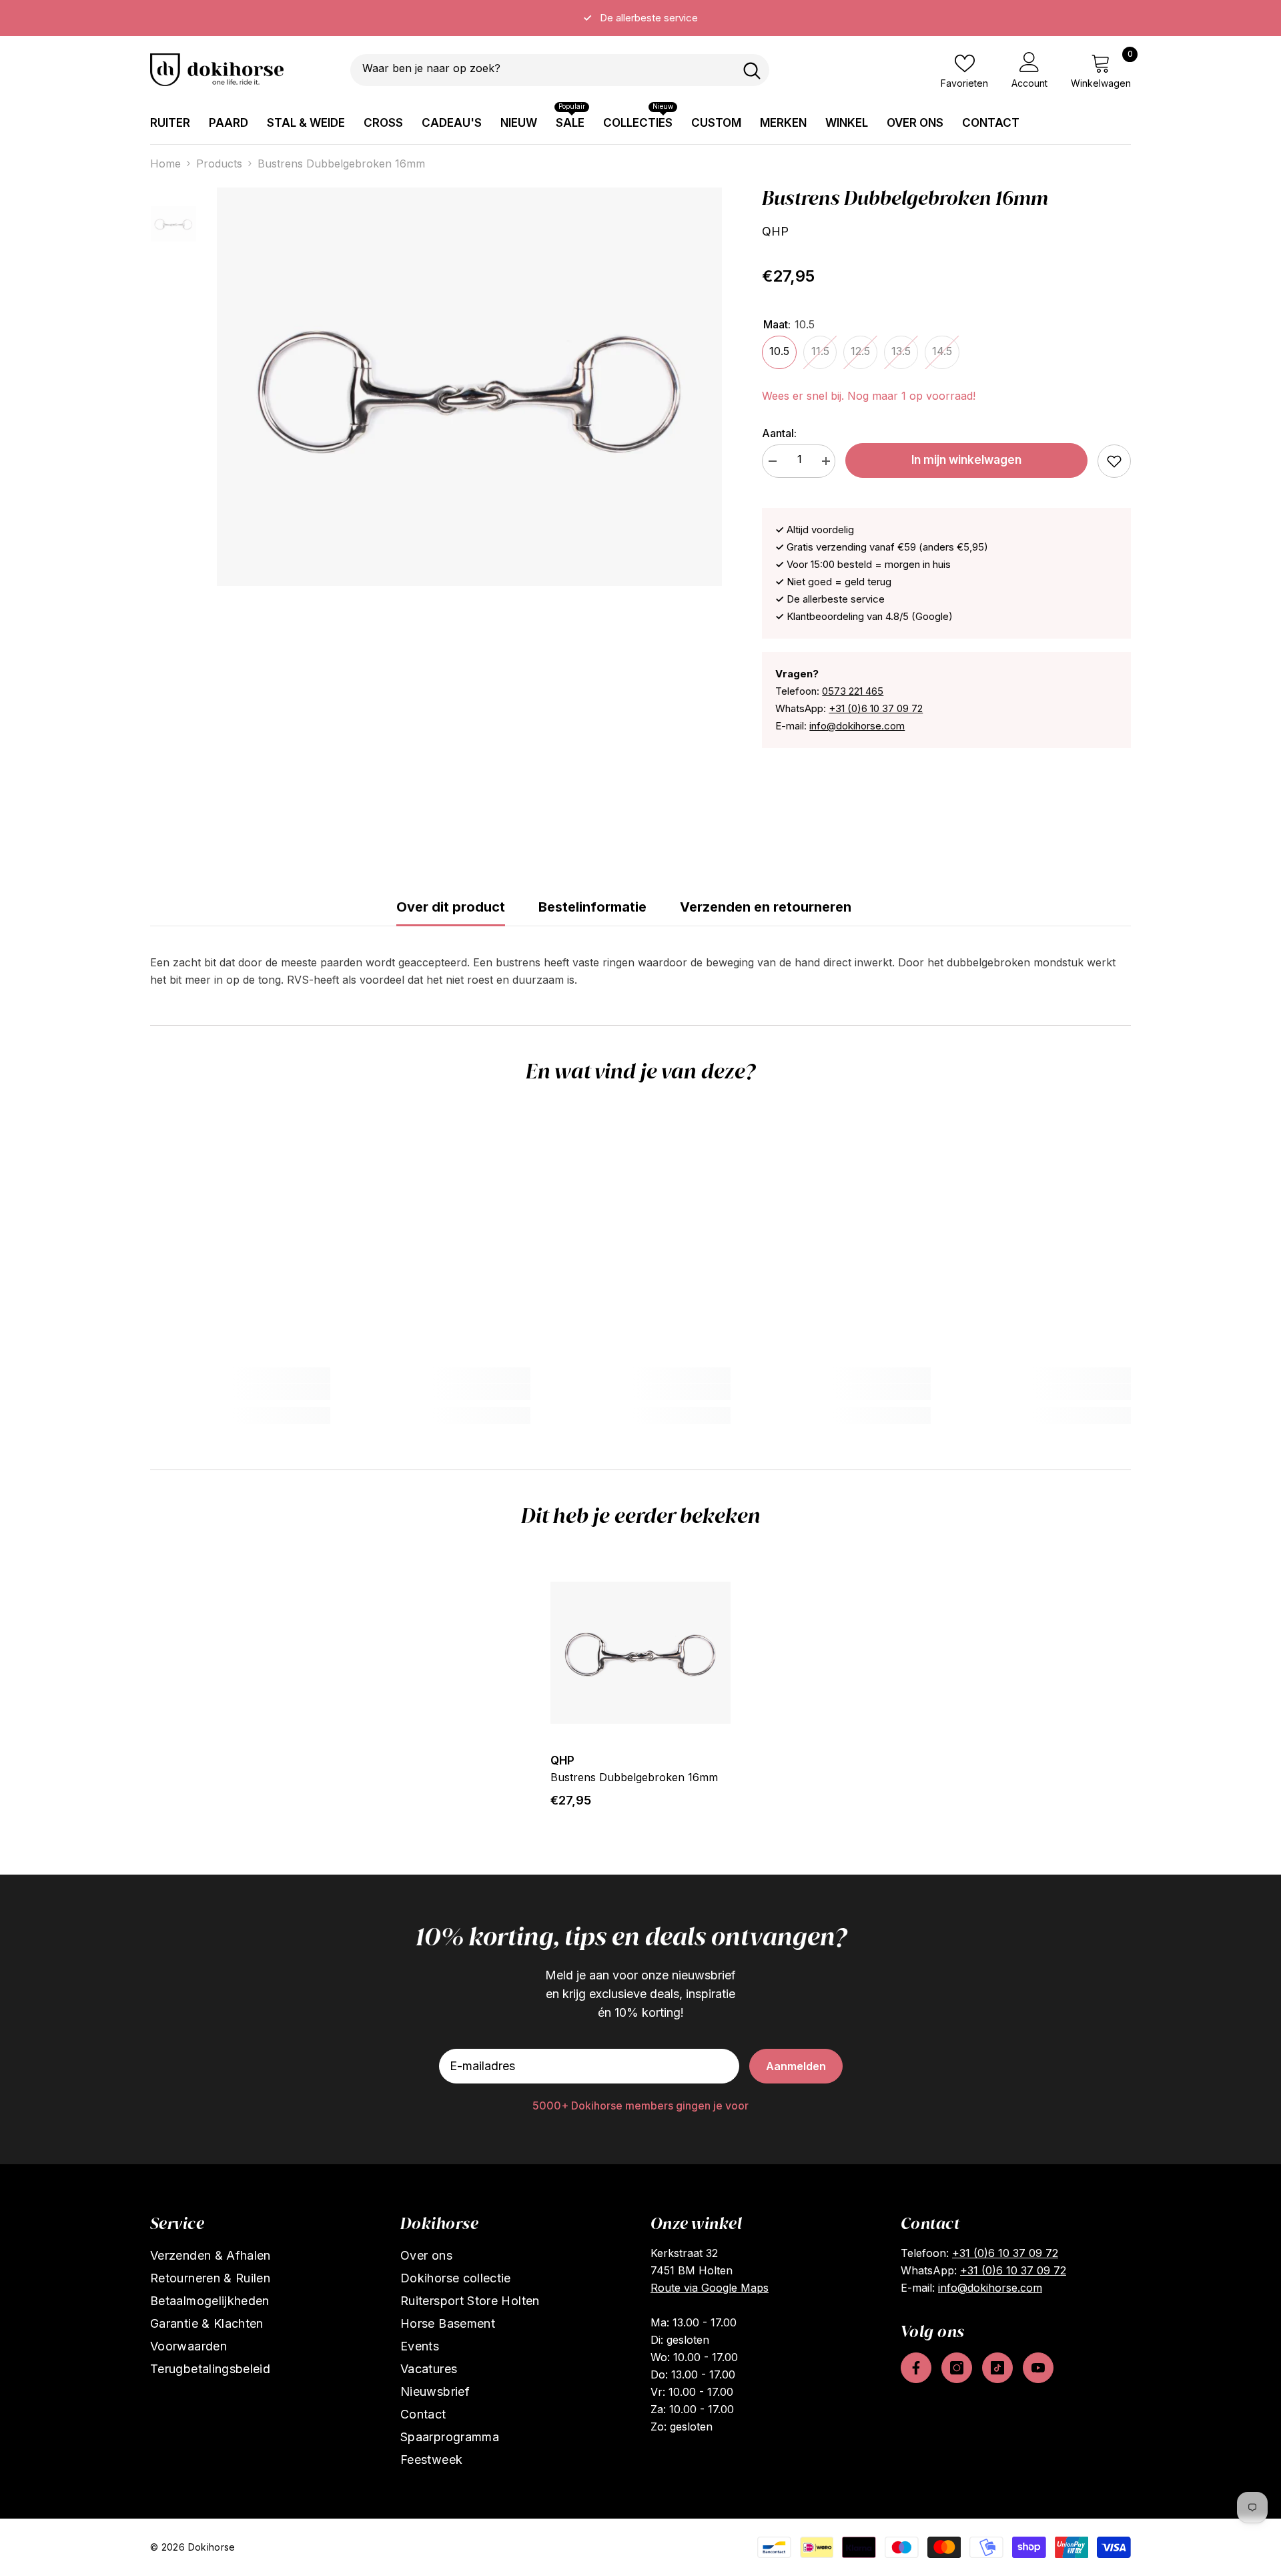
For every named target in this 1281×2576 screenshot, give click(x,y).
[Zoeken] (560, 70)
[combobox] (542, 70)
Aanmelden (796, 2066)
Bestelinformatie (592, 907)
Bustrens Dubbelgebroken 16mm (634, 1777)
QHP (775, 231)
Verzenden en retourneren (766, 907)
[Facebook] (916, 2368)
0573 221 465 (853, 691)
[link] (1114, 461)
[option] (640, 18)
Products (219, 164)
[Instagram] (957, 2368)
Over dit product (451, 907)
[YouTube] (1038, 2368)
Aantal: (779, 433)
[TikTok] (997, 2368)
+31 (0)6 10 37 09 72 (876, 708)
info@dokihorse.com (857, 726)
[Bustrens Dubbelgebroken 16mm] (640, 1652)
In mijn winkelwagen (966, 460)
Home (165, 164)
